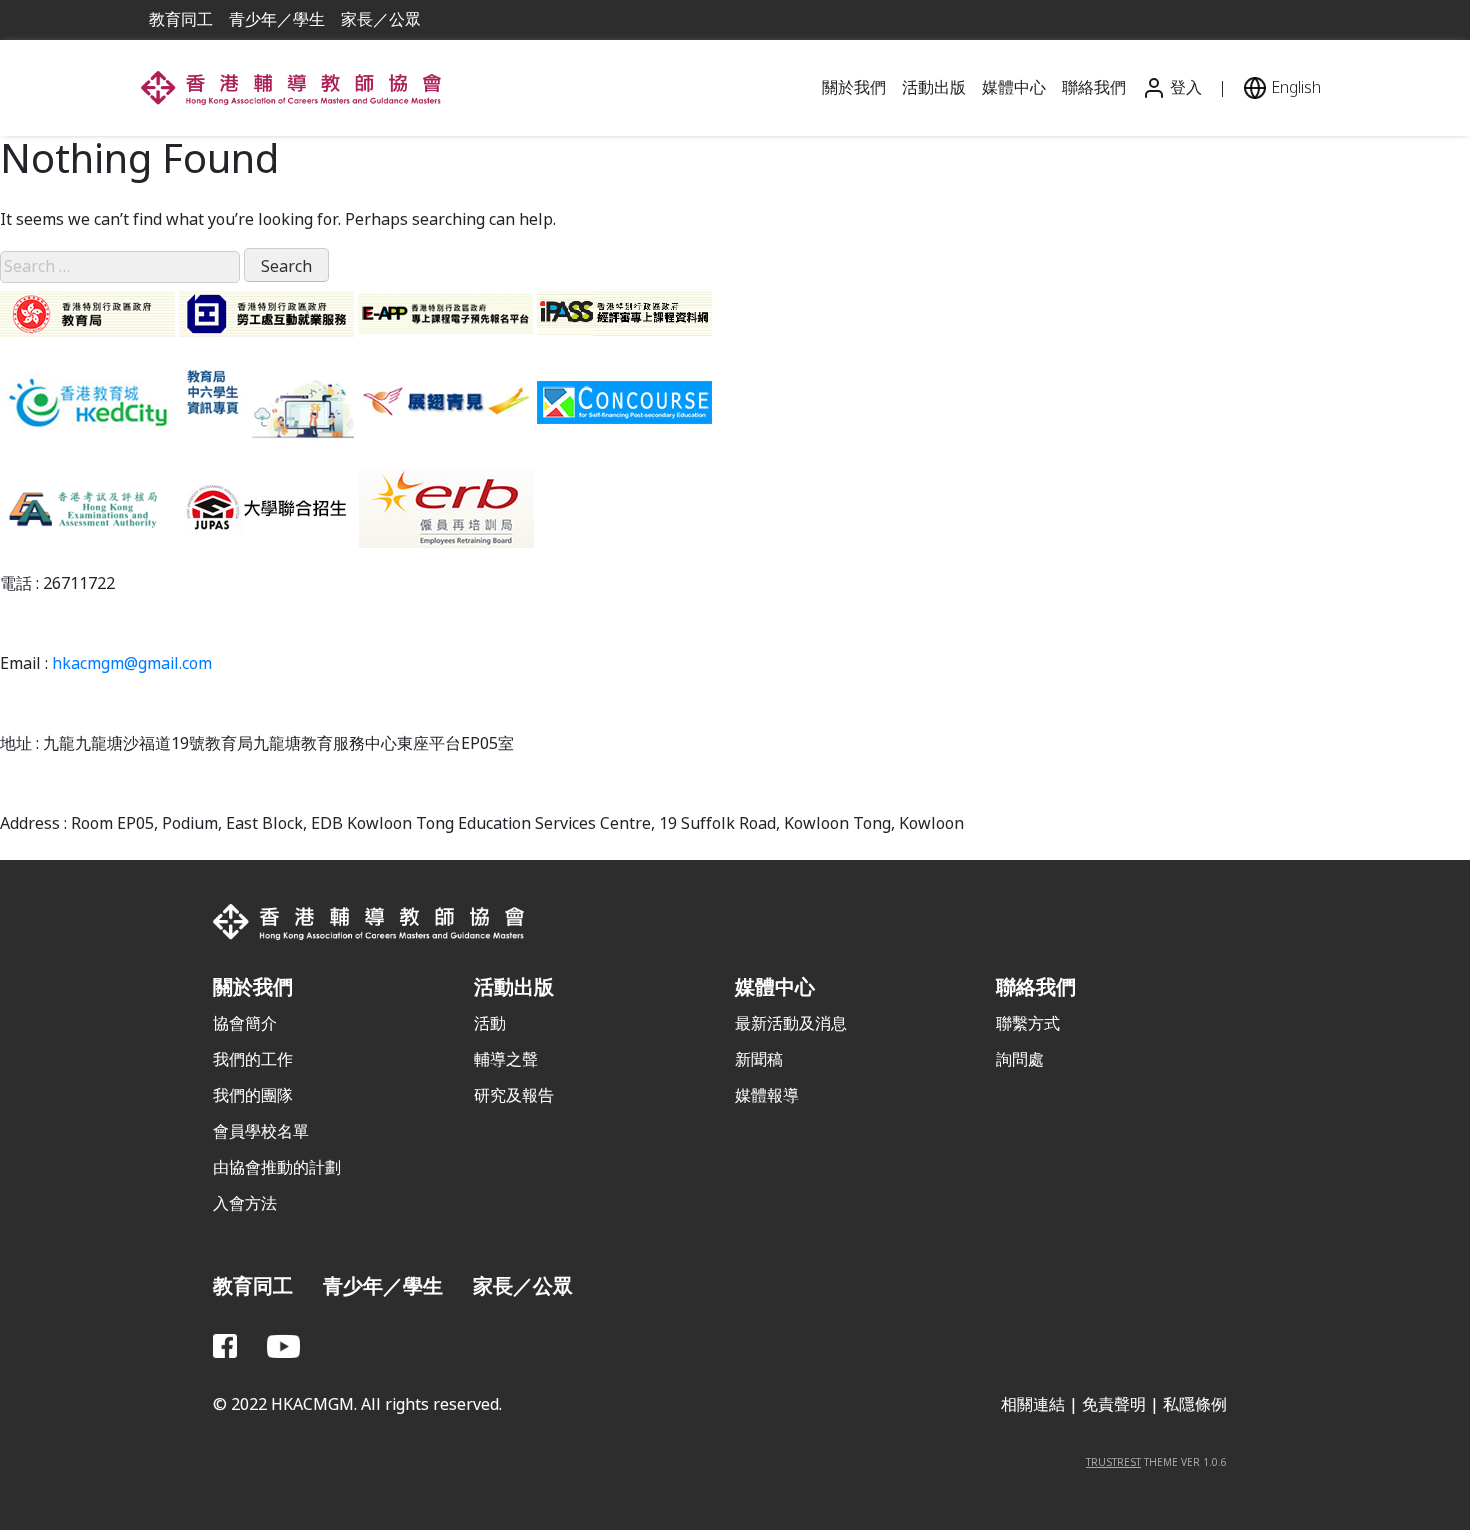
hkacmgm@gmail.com (132, 663)
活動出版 (934, 87)
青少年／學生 (277, 19)
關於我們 (854, 87)
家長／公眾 (381, 19)
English (1294, 87)
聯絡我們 (1094, 87)
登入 (1184, 87)
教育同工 (181, 19)
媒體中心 (1014, 87)
